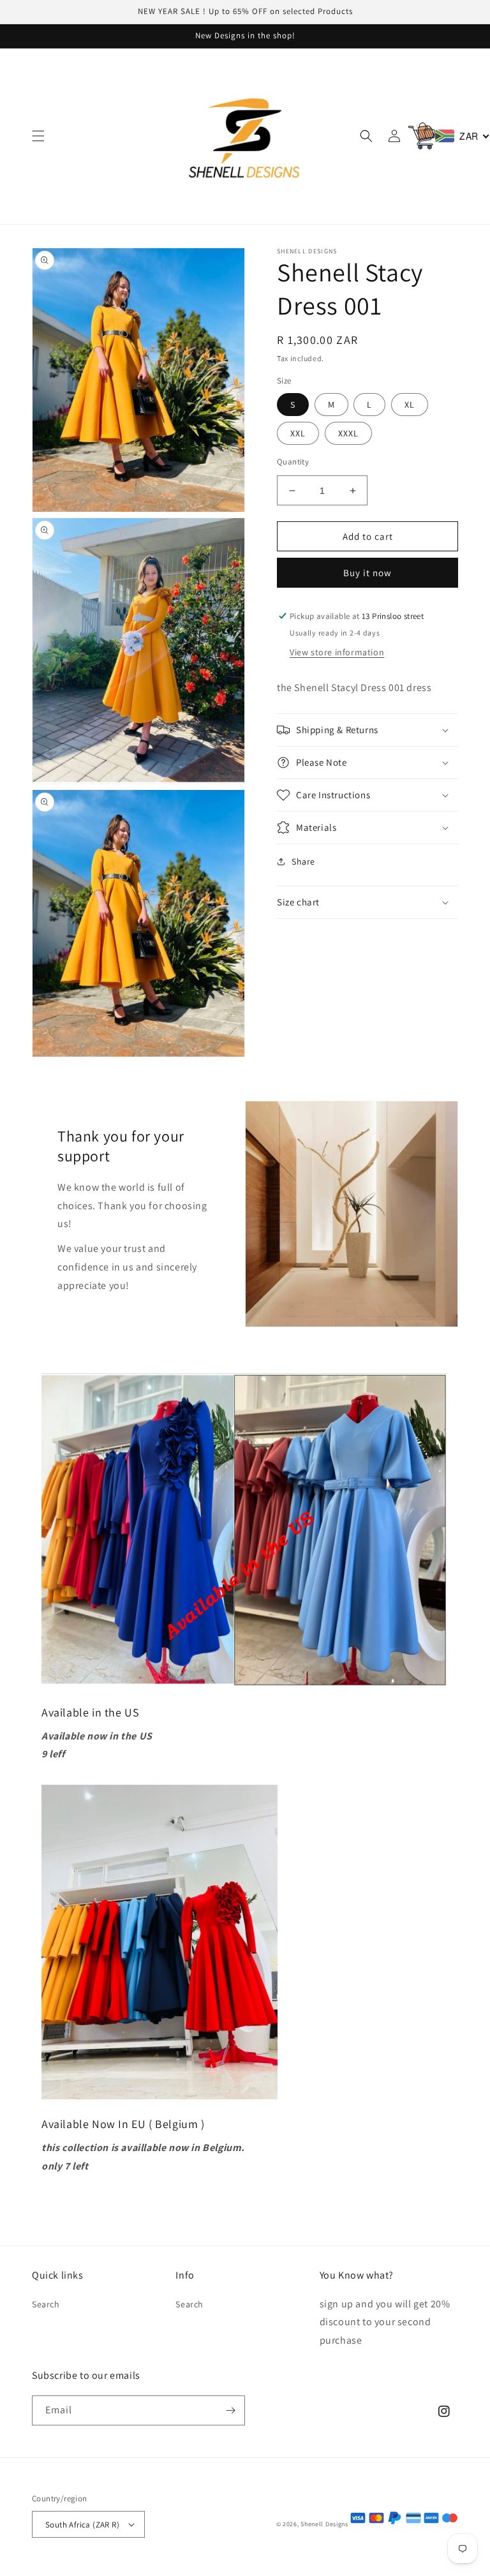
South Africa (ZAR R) (82, 2525)
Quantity (293, 462)
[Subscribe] (230, 2410)
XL (410, 405)
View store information (337, 652)
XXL (298, 433)
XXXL (348, 433)
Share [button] (303, 861)
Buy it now (367, 573)
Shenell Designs (325, 2524)
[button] (38, 136)
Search (46, 2304)
